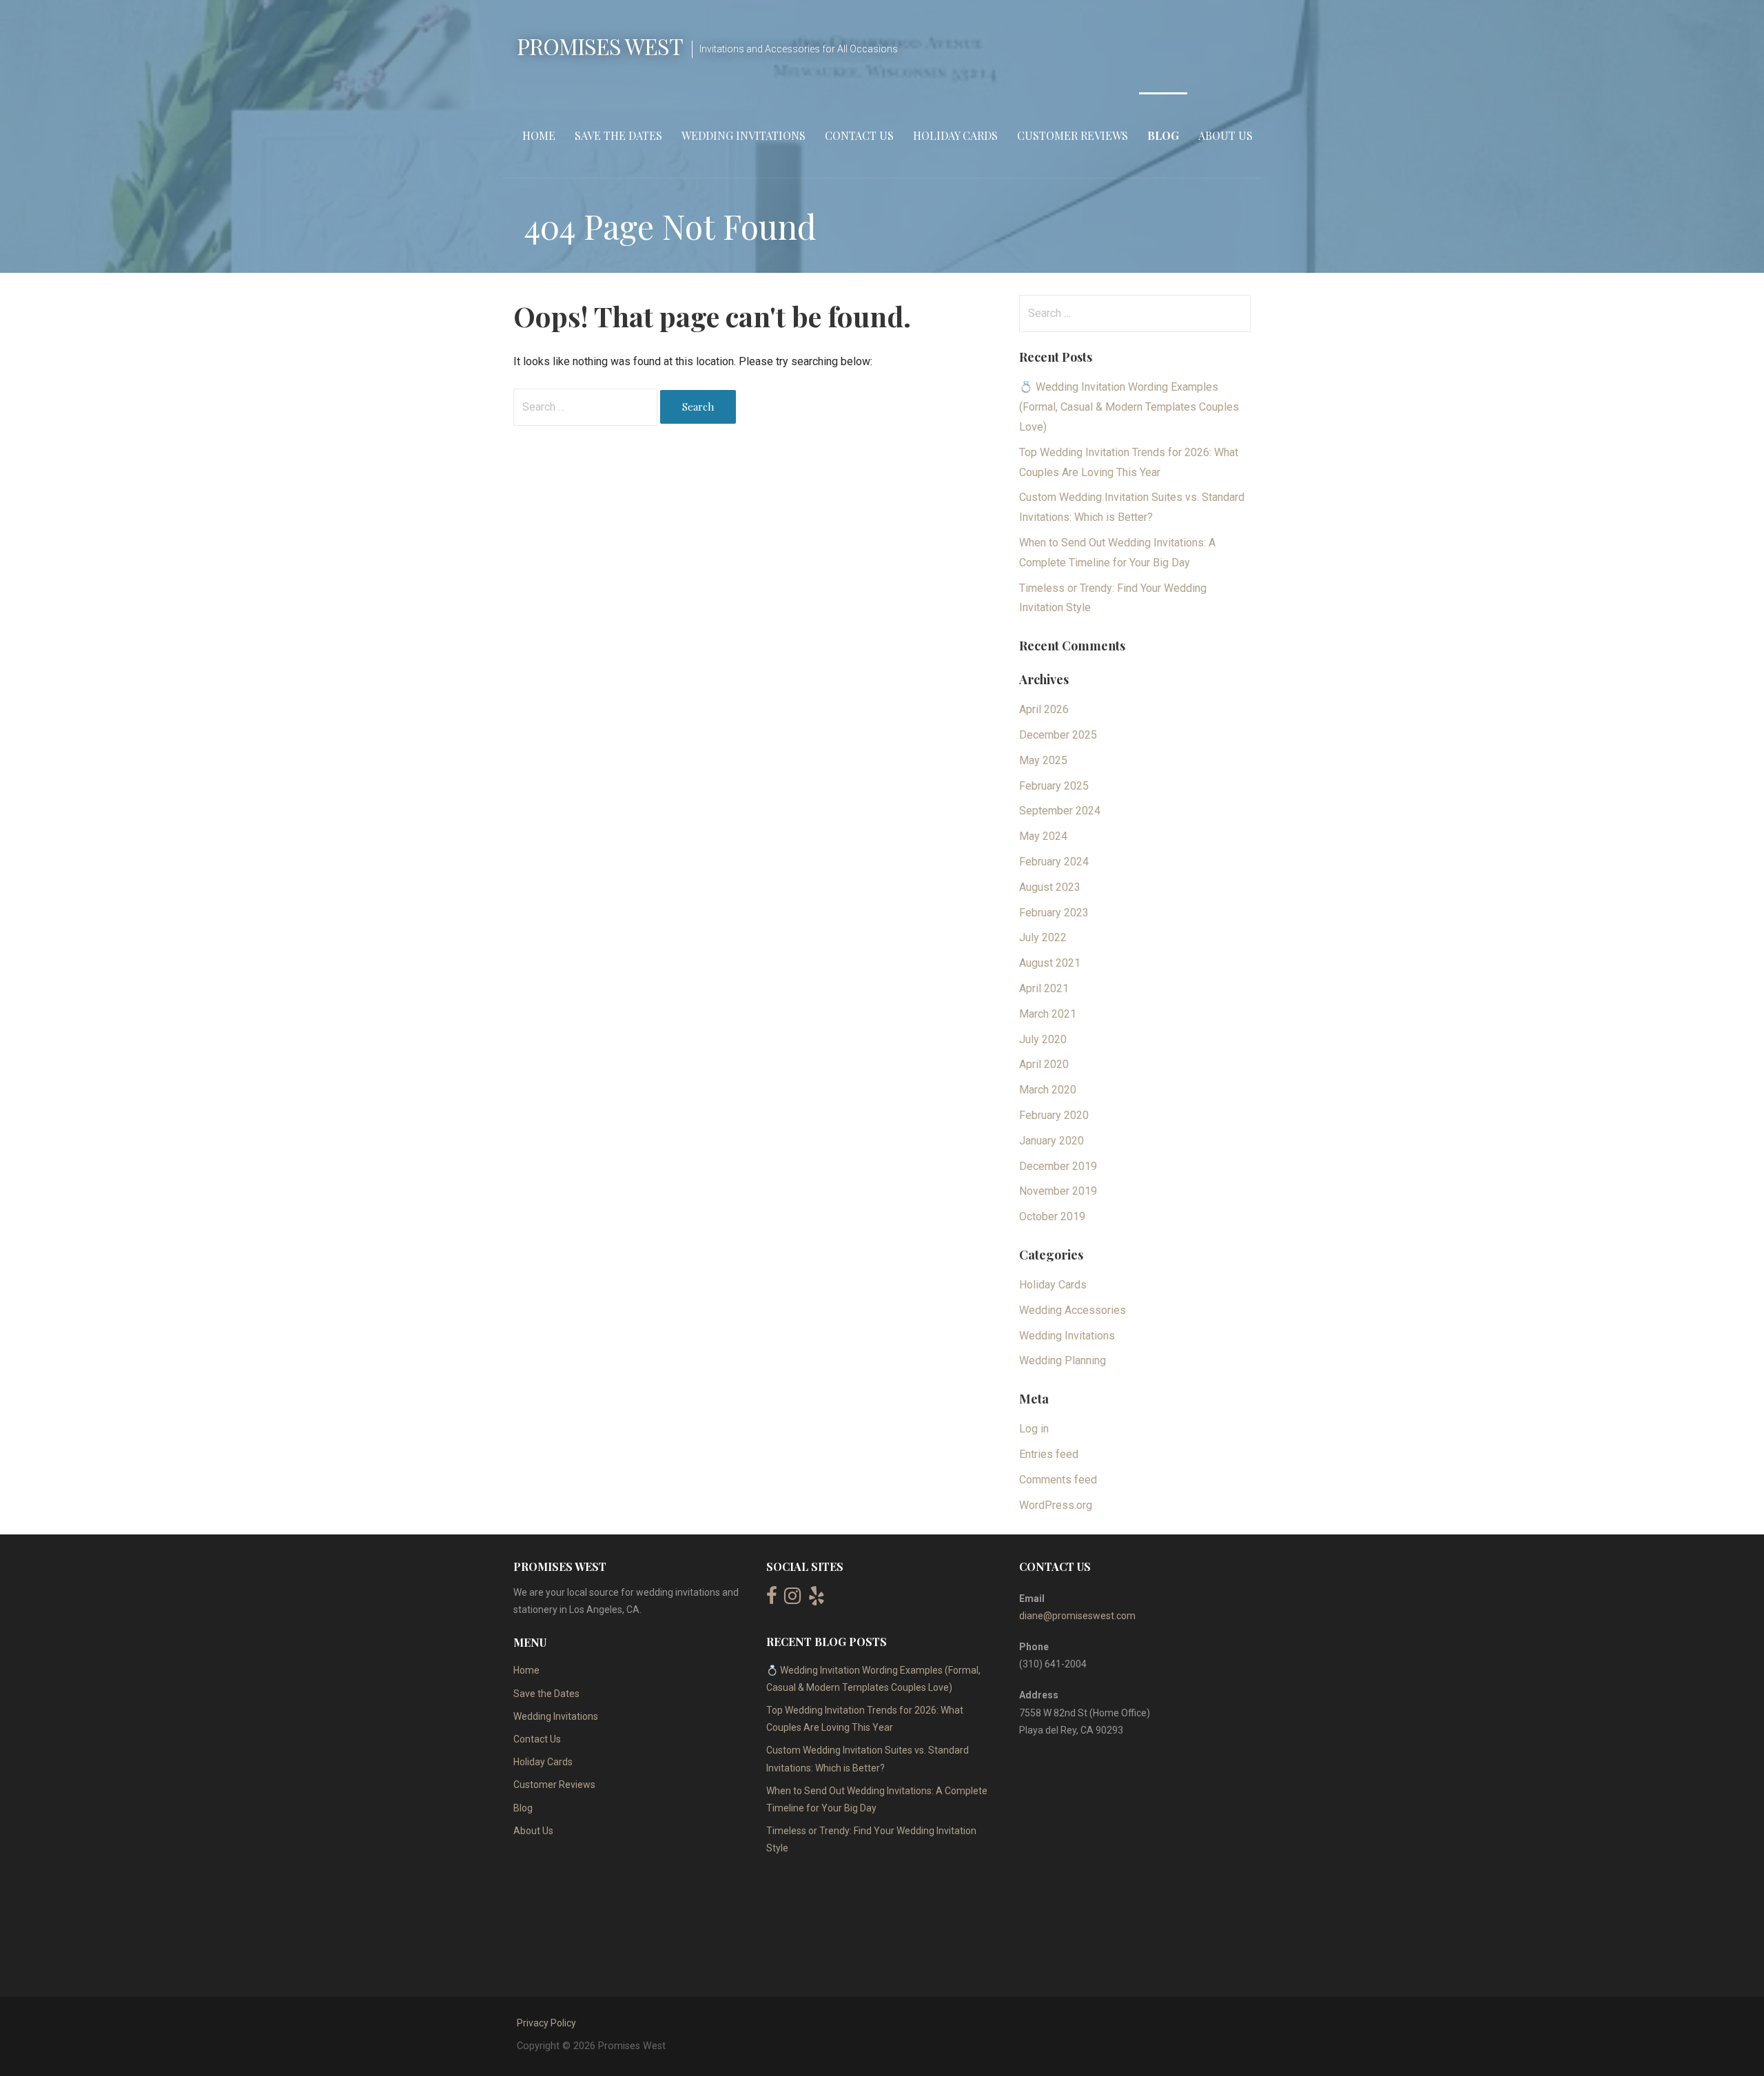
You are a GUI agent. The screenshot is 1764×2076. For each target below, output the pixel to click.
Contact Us (859, 135)
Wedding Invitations (743, 135)
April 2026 (1044, 709)
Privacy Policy (546, 2023)
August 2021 (1050, 963)
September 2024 (1060, 811)
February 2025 (1054, 786)
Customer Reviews (1073, 135)
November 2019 (1058, 1191)
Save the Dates (618, 135)
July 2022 (1043, 937)
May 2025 (1043, 760)
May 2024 (1043, 836)
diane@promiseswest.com (1077, 1616)
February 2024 (1054, 862)
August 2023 (1050, 887)
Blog (1163, 135)
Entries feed (1049, 1454)
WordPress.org (1056, 1505)
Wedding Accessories (1073, 1310)
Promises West (600, 46)
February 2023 (1054, 913)
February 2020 (1054, 1115)
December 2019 (1058, 1166)
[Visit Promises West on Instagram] (792, 1599)
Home (539, 135)
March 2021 (1048, 1014)
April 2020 (1044, 1064)
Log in (1034, 1429)
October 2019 (1052, 1216)
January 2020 (1052, 1141)
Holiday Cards (955, 135)
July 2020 (1043, 1039)
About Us (1225, 135)
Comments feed (1058, 1480)
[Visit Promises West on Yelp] (817, 1599)
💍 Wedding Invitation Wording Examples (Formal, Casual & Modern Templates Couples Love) (1129, 407)
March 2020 (1048, 1090)
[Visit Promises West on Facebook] (772, 1599)
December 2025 (1058, 735)
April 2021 (1044, 988)
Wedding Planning (1063, 1360)
